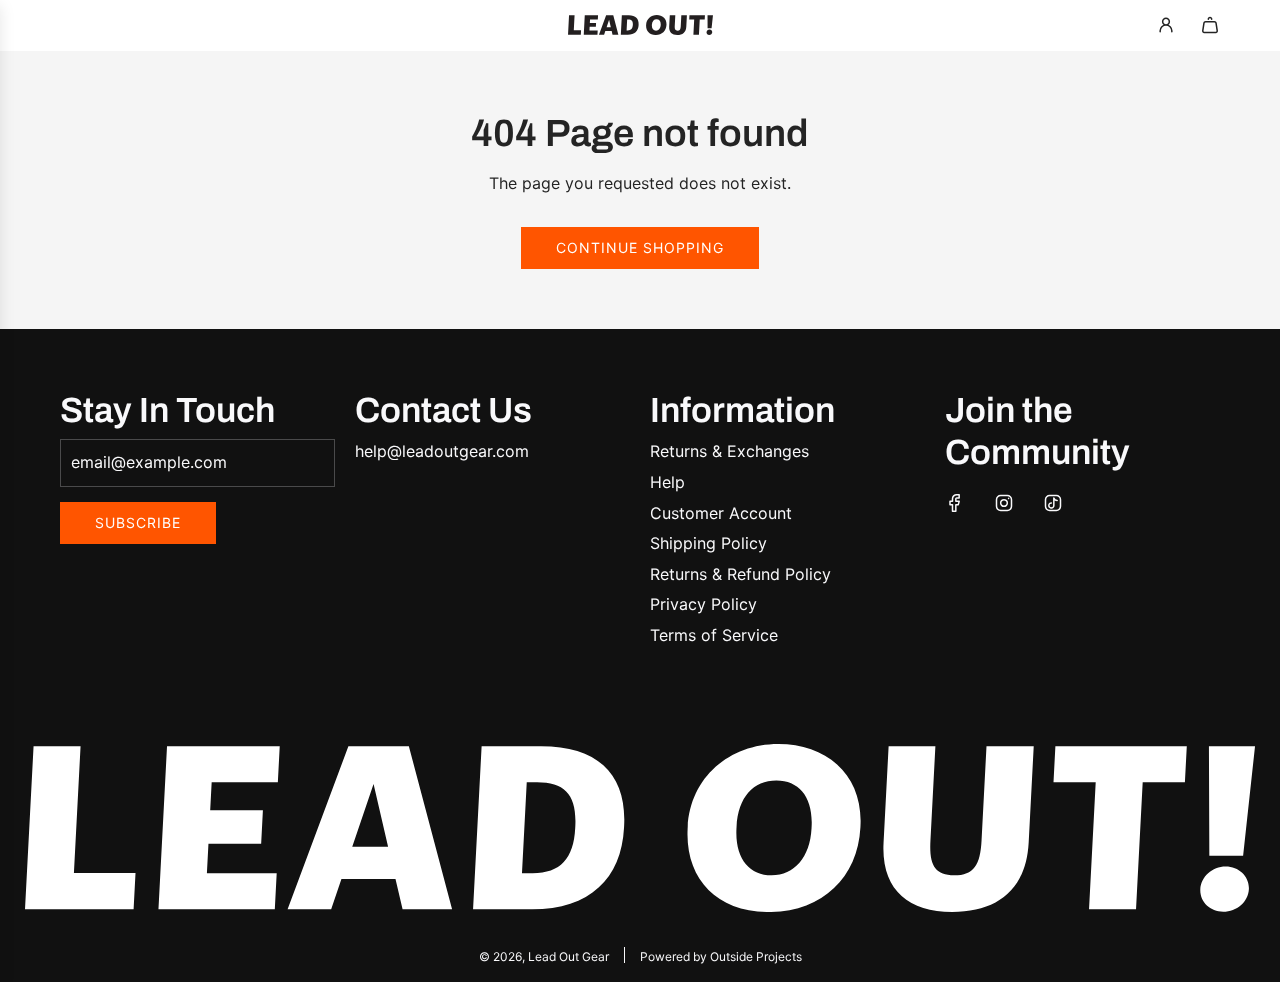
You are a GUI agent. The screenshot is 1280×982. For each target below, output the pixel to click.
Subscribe (138, 522)
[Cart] (1210, 25)
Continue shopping (640, 247)
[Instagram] (1004, 503)
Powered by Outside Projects (721, 956)
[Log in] (1166, 25)
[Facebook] (955, 503)
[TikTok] (1053, 503)
